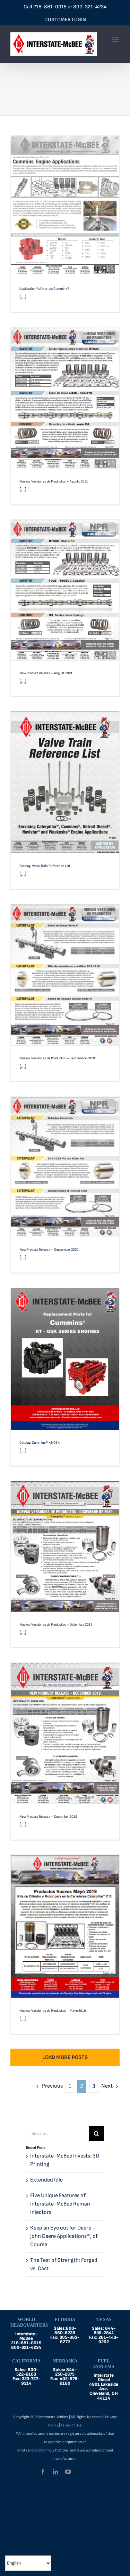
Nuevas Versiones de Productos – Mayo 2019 (65, 1917)
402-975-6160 (70, 2381)
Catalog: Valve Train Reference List (65, 776)
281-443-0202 (108, 2340)
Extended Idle (46, 2180)
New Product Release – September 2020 (65, 1161)
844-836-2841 (105, 2331)
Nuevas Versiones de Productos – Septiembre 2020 (65, 966)
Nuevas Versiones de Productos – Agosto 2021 (65, 389)
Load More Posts (65, 2057)
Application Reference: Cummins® (65, 200)
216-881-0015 (50, 7)
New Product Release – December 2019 (65, 1727)
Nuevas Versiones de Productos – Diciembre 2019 (65, 1537)
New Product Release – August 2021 (65, 584)
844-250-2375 (66, 2372)
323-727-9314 (31, 2381)
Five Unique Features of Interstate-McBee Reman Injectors (60, 2204)
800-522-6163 (27, 2372)
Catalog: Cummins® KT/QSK (65, 1353)
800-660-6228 (65, 2331)
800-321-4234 (90, 7)
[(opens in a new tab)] (65, 398)
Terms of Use (71, 2425)
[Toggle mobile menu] (116, 39)
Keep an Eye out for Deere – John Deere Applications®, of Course (64, 2236)
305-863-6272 (70, 2340)
